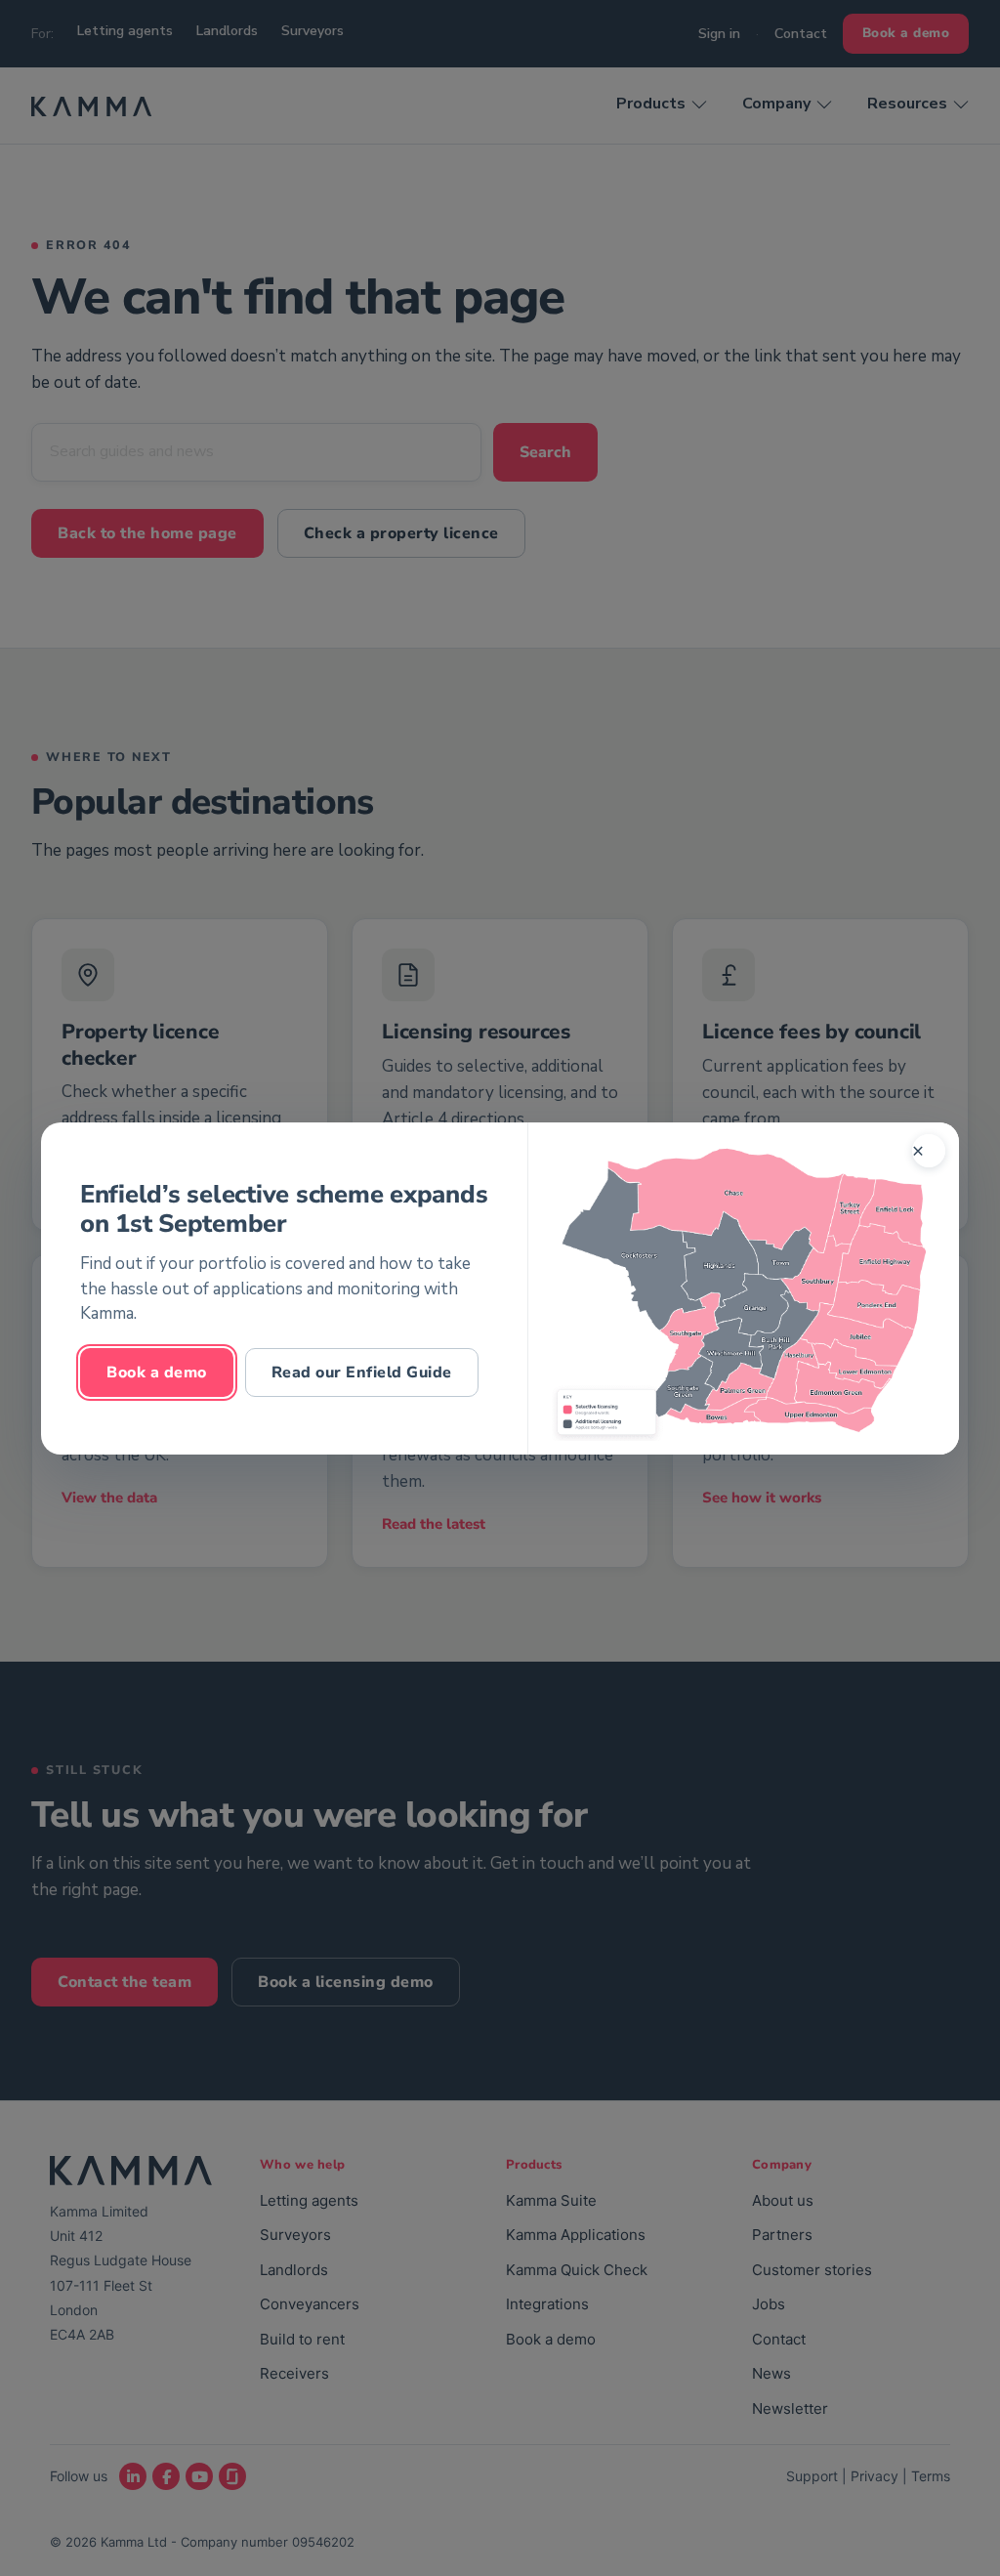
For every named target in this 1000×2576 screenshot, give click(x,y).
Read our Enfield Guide (362, 1372)
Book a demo (157, 1372)
